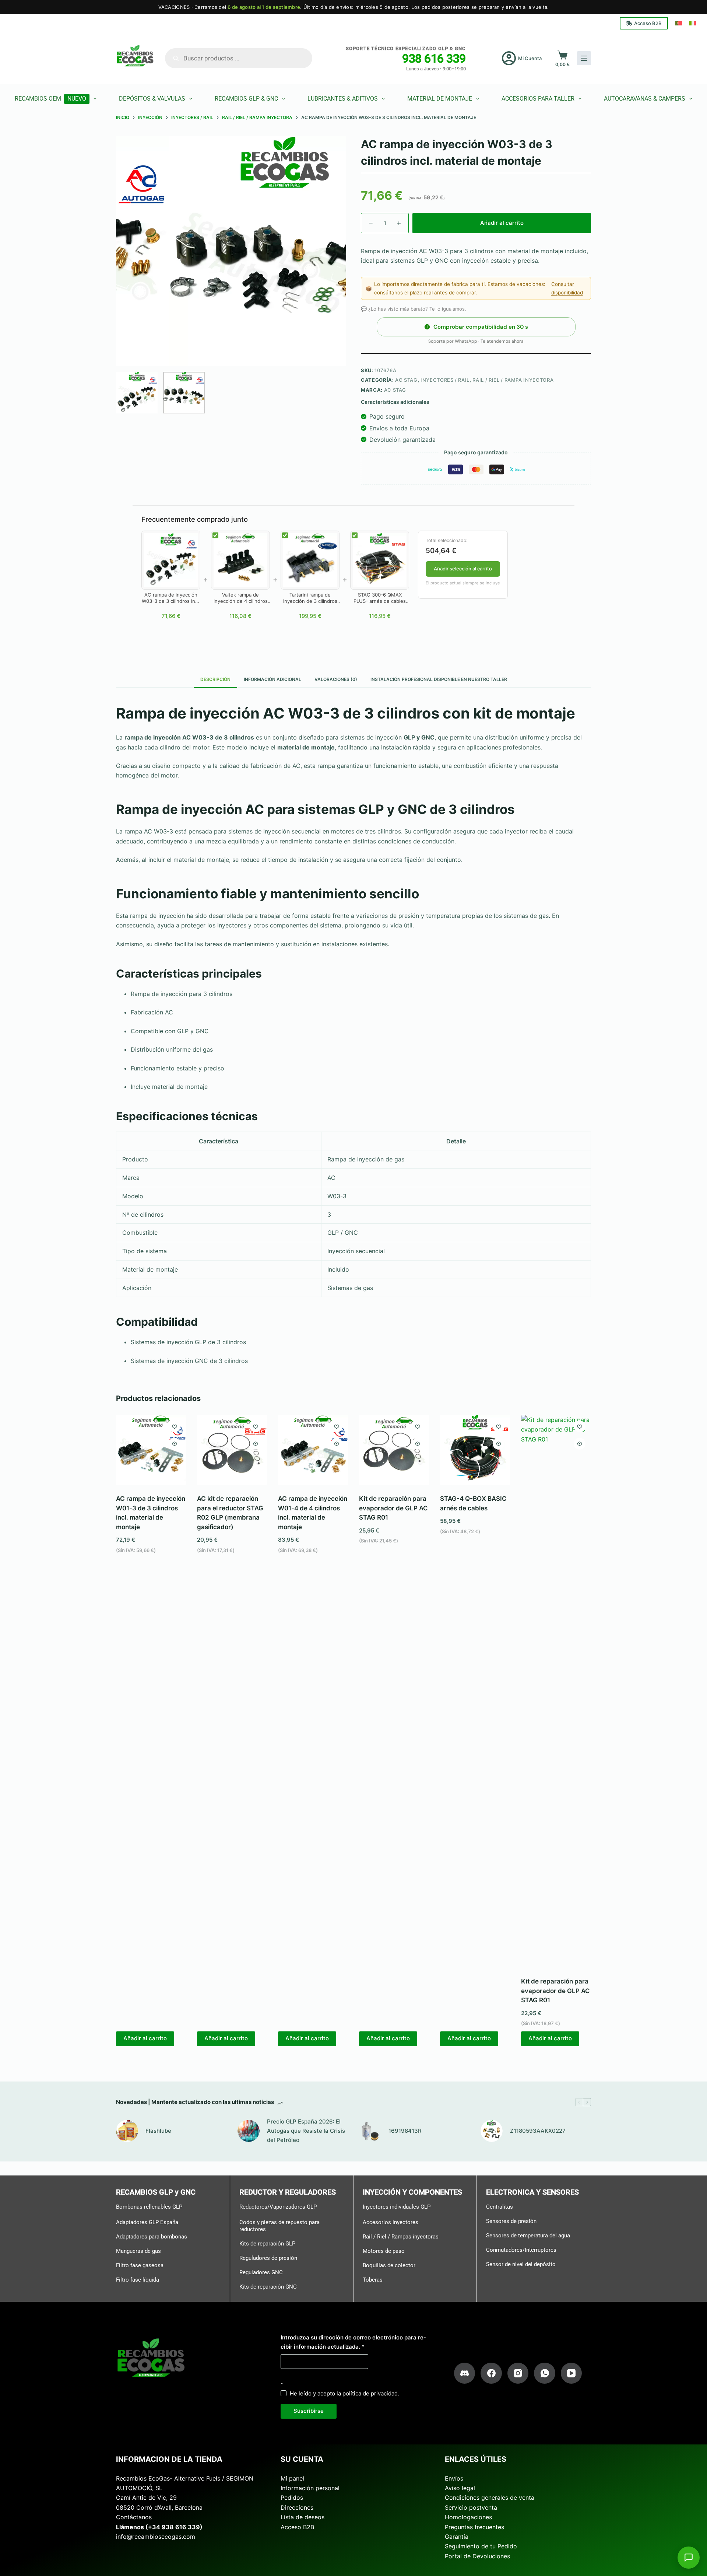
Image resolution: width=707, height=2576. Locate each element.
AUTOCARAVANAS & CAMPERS (645, 99)
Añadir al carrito (502, 223)
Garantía (457, 2537)
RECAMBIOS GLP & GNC (246, 99)
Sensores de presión (511, 2221)
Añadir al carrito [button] (145, 2038)
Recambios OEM (50, 99)
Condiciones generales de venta (490, 2498)
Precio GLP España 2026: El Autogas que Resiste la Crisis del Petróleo (306, 2131)
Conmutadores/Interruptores (521, 2250)
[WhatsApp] (545, 2373)
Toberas (373, 2280)
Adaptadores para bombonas (152, 2237)
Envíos (454, 2478)
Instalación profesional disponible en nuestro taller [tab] (439, 679)
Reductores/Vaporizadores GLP (278, 2207)
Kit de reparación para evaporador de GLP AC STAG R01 (393, 1508)
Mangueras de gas (138, 2251)
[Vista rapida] (175, 1444)
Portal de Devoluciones (477, 2556)
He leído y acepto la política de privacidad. (344, 2393)
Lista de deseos (303, 2517)
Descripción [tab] (215, 679)
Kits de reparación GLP (267, 2244)
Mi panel (292, 2478)
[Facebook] (491, 2373)
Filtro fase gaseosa (140, 2265)
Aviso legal (460, 2488)
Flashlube (158, 2131)
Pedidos (292, 2498)
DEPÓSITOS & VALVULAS (152, 99)
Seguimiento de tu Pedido (481, 2546)
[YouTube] (571, 2373)
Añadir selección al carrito (463, 569)
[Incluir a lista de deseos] (175, 1426)
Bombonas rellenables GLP (149, 2207)
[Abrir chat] (689, 2558)
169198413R (405, 2131)
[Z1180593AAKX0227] (492, 2131)
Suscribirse (309, 2411)
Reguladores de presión (268, 2258)
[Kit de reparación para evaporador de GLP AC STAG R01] (394, 1450)
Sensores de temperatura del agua (528, 2236)
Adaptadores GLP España (147, 2222)
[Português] (679, 23)
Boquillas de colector (389, 2265)
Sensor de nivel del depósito (521, 2264)
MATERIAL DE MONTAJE (440, 99)
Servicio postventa (471, 2507)
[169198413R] (370, 2131)
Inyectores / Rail (445, 380)
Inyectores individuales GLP (397, 2207)
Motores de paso (384, 2251)
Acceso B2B (648, 23)
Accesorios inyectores (391, 2222)
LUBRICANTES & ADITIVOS (343, 99)
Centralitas (500, 2207)
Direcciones (297, 2507)
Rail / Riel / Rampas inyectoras (401, 2237)
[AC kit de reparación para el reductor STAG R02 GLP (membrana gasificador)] (232, 1450)
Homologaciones (468, 2517)
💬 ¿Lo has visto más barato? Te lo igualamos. (414, 309)
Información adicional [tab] (272, 679)
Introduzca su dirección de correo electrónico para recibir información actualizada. (353, 2342)
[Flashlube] (127, 2131)
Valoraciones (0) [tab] (336, 679)
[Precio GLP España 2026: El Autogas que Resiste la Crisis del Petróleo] (249, 2131)
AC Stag (406, 380)
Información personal (310, 2488)
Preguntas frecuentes (474, 2527)
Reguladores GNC (261, 2272)
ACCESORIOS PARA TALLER (538, 99)
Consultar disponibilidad (567, 288)
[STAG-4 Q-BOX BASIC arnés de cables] (475, 1450)
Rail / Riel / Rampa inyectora (513, 380)
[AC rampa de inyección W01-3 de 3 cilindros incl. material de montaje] (151, 1450)
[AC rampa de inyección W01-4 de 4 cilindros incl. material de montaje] (313, 1450)
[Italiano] (693, 23)
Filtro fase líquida (138, 2280)
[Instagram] (518, 2373)
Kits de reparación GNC (268, 2287)
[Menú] (584, 58)
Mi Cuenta (530, 58)
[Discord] (465, 2373)
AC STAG (395, 390)
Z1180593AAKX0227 (538, 2131)
